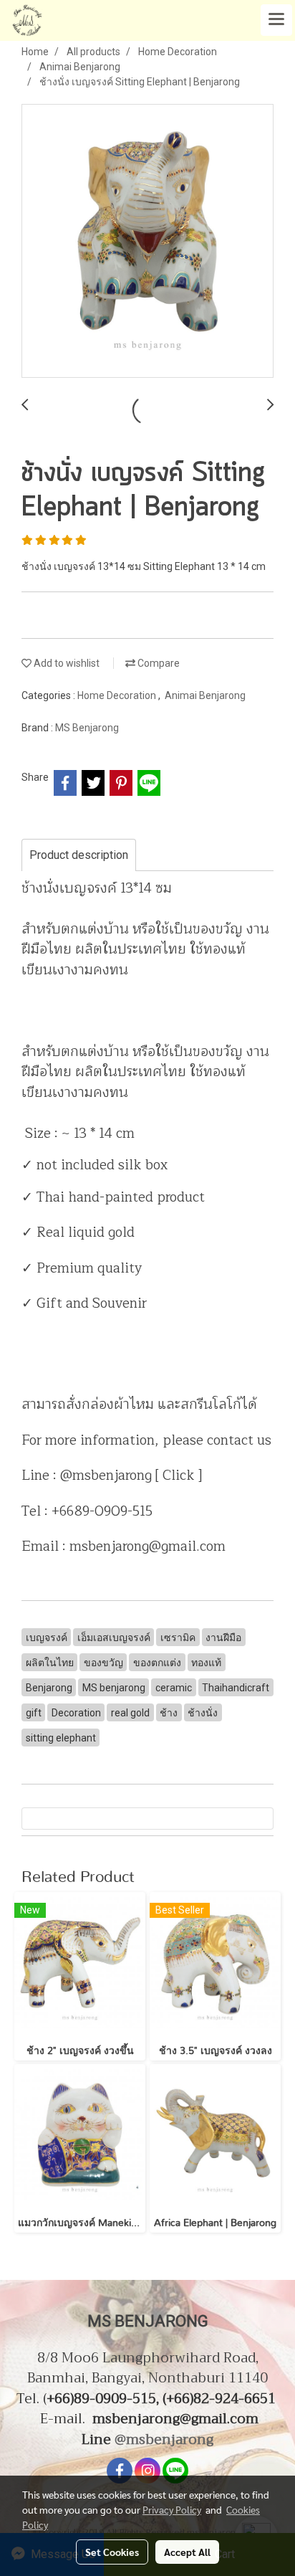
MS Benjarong (87, 728)
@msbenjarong (164, 2439)
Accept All (187, 2552)
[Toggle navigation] (276, 20)
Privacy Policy (172, 2509)
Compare (158, 663)
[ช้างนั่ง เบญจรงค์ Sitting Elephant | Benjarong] (147, 242)
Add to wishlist (66, 663)
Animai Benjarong (205, 695)
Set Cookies (112, 2552)
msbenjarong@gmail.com (175, 2419)
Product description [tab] (79, 855)
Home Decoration (118, 695)
